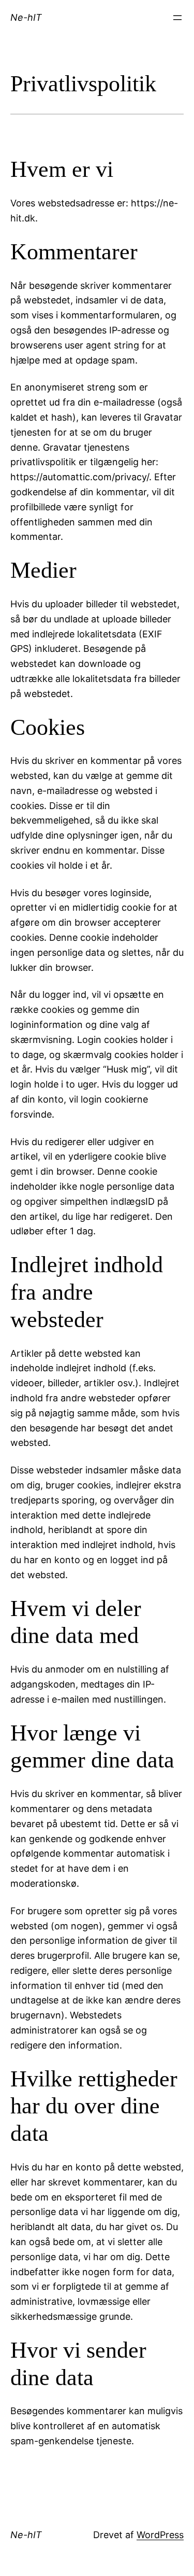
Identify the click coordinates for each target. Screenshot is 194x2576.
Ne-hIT (26, 17)
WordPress (160, 2535)
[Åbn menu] (177, 18)
